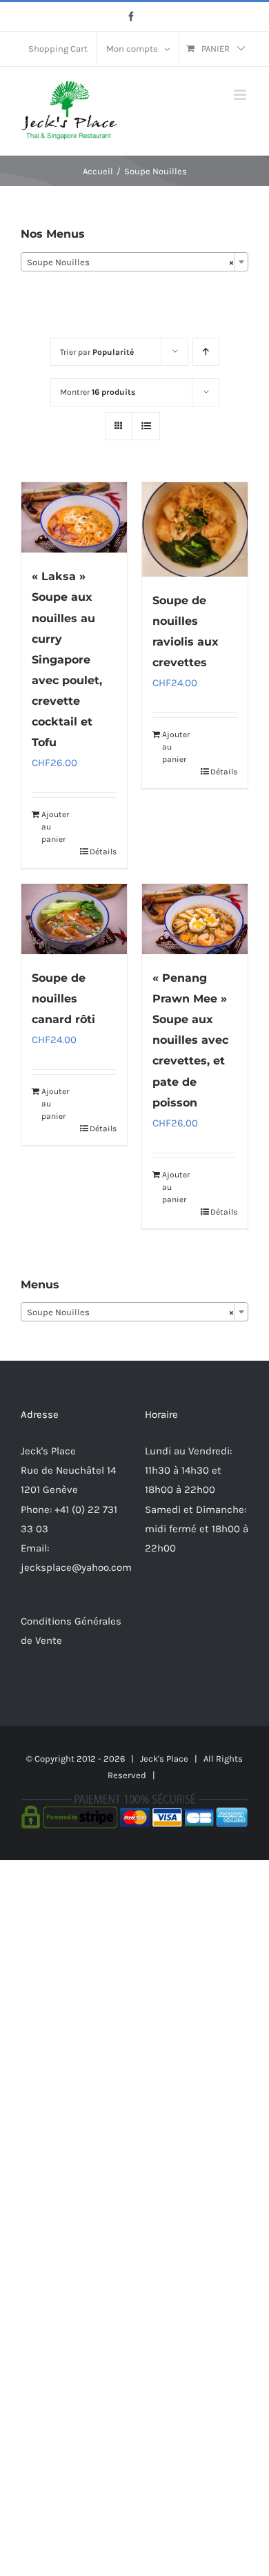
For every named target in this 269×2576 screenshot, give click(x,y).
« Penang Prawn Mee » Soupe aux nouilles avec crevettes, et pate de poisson (190, 1040)
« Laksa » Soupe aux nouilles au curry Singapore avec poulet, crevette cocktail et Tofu (67, 659)
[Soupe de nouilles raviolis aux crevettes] (195, 529)
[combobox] (134, 262)
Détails (103, 852)
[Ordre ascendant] (206, 352)
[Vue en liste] (146, 426)
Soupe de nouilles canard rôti (63, 999)
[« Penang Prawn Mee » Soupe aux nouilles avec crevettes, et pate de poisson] (195, 919)
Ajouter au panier (55, 827)
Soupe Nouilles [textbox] (130, 262)
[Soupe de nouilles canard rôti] (74, 919)
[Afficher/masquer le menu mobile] (241, 95)
